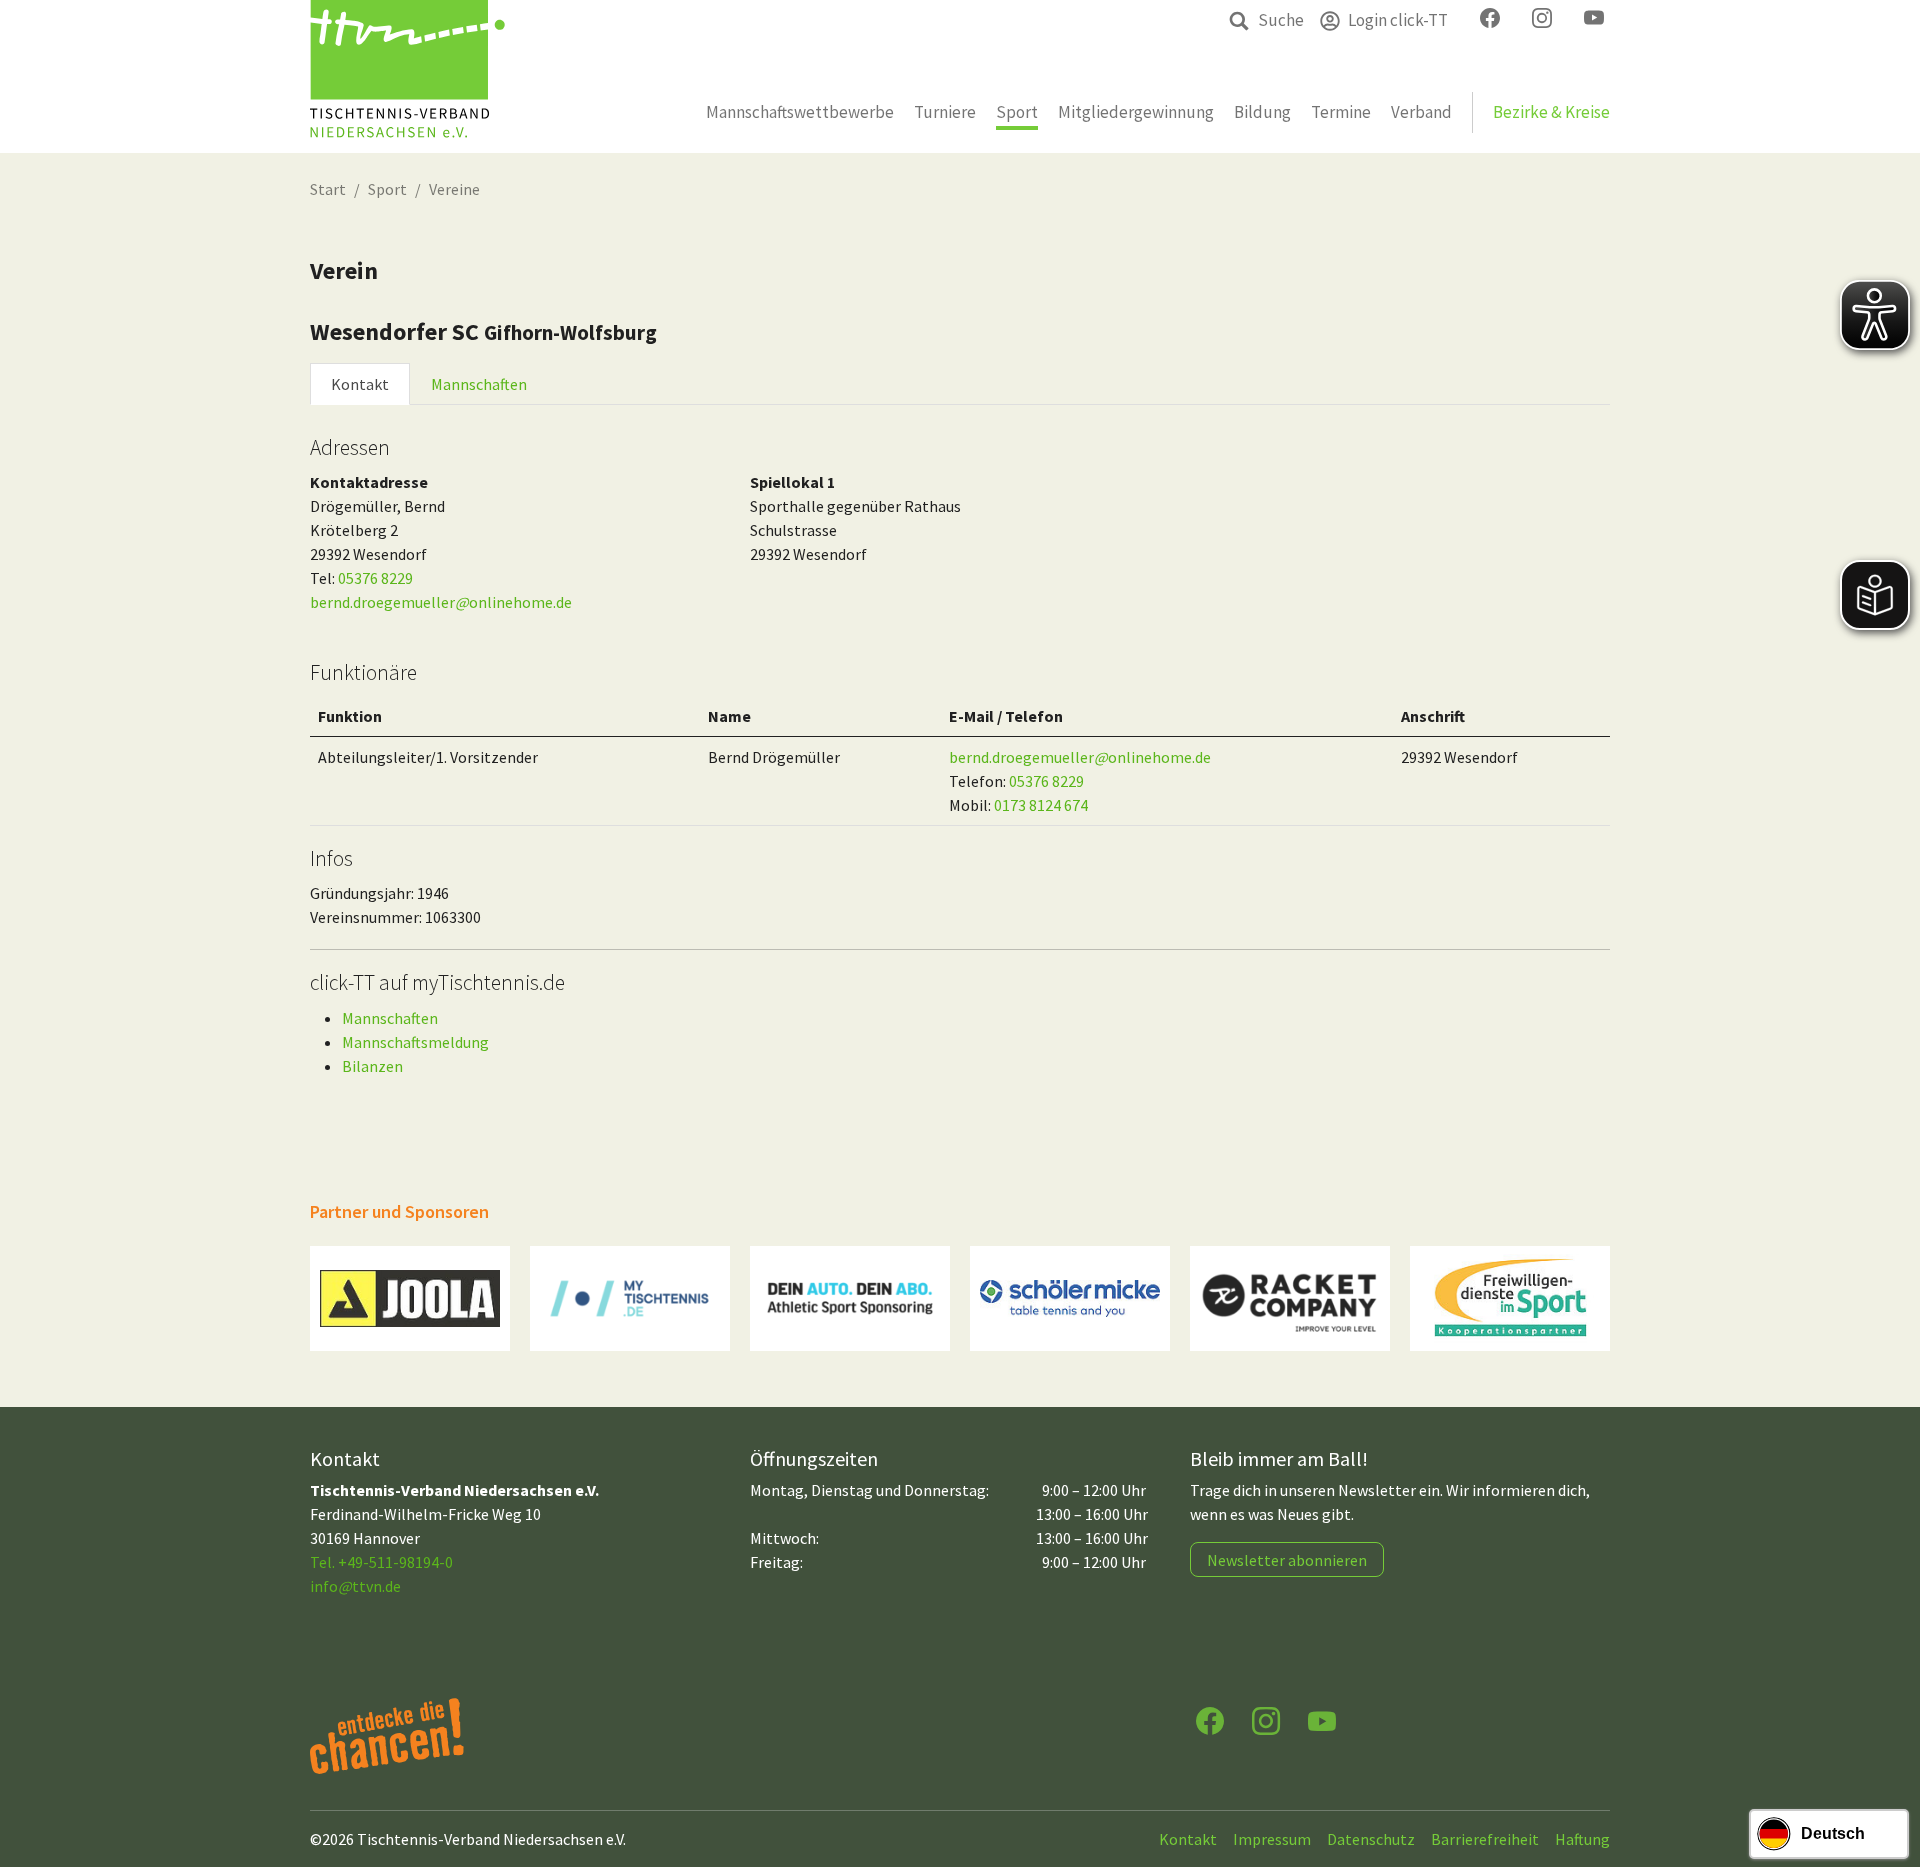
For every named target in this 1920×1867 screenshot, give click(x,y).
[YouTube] (1322, 1719)
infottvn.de (355, 1586)
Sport (387, 189)
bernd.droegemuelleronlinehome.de (441, 602)
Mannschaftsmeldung (415, 1042)
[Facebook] (1210, 1719)
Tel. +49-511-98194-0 (381, 1562)
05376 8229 (375, 578)
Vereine (454, 189)
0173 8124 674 (1041, 805)
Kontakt (360, 384)
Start (328, 189)
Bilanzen (372, 1066)
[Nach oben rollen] (1886, 1773)
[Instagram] (1266, 1719)
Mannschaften (479, 384)
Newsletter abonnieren (1287, 1560)
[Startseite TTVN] (407, 76)
